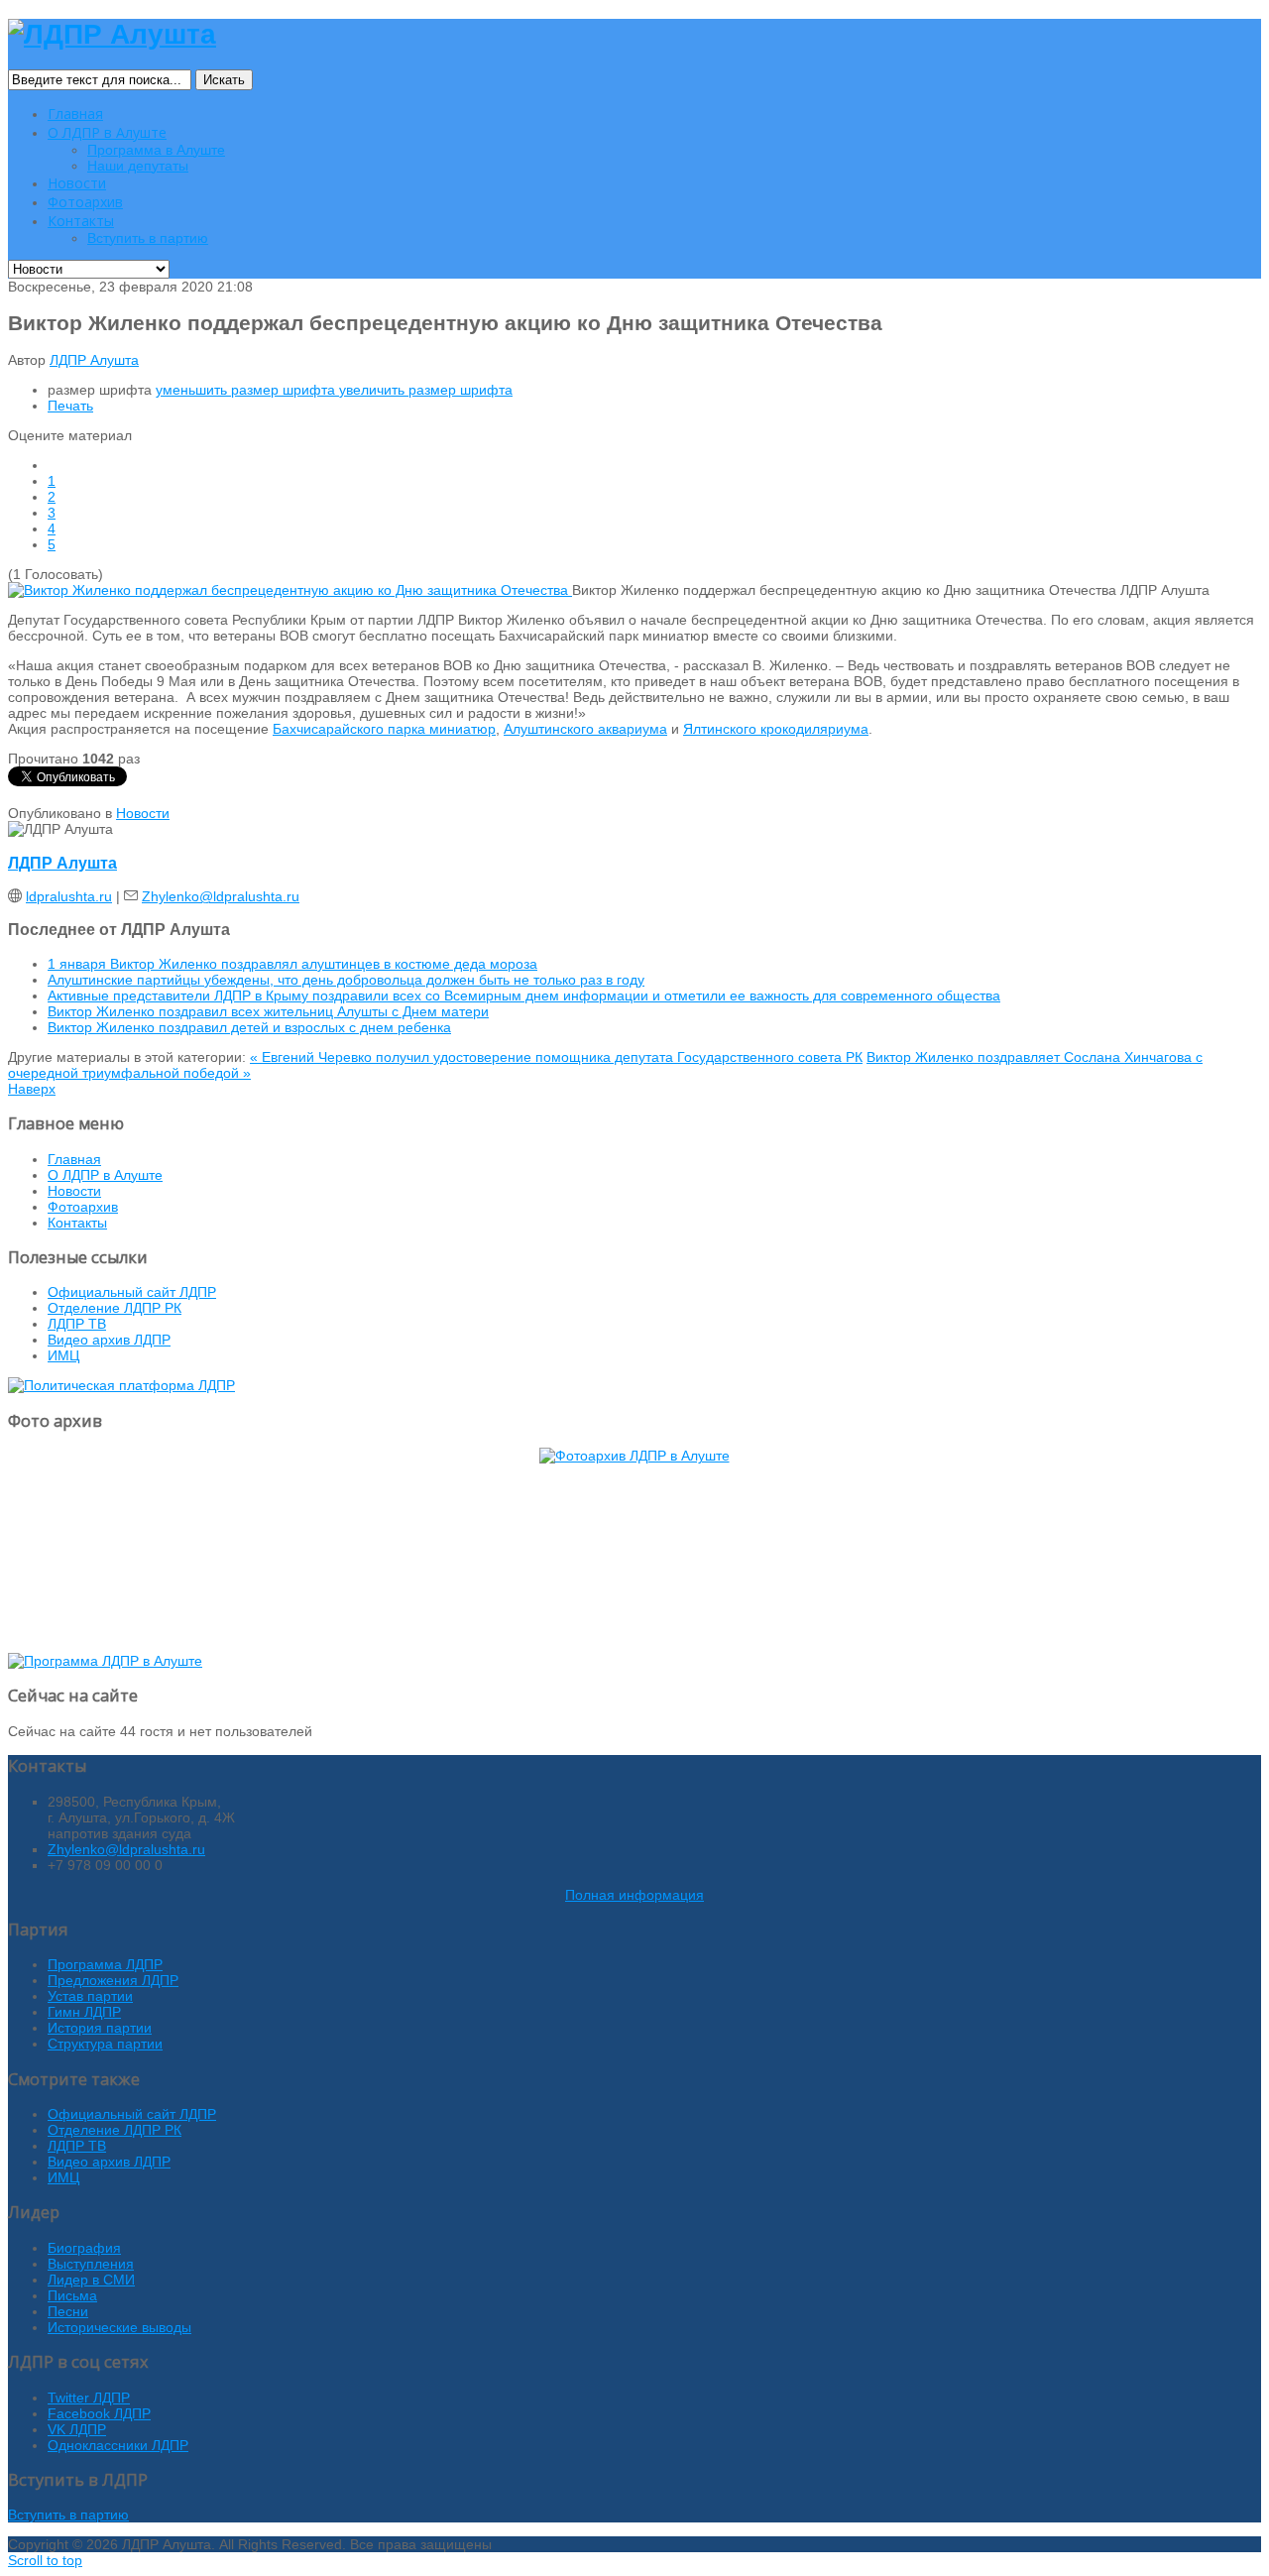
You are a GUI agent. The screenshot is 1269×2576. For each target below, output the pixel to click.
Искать (224, 80)
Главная (74, 1159)
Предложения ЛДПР (113, 1980)
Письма (72, 2295)
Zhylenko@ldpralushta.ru (221, 896)
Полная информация (634, 1895)
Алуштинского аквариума (585, 729)
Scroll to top (45, 2560)
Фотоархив (83, 1207)
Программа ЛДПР (105, 1964)
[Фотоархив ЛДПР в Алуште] (634, 1543)
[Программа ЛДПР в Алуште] (105, 1661)
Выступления (91, 2264)
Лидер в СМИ (91, 2280)
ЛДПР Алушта (94, 360)
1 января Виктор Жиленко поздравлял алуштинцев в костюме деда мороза (292, 964)
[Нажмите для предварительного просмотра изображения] (290, 590)
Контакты (77, 1223)
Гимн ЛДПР (84, 2012)
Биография (84, 2248)
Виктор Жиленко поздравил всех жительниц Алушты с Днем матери (268, 1011)
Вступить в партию (68, 2515)
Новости (143, 813)
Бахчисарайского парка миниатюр (384, 729)
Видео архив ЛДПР (109, 1340)
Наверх (32, 1089)
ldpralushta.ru (69, 896)
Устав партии (90, 1996)
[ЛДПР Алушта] (112, 34)
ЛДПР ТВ (77, 1324)
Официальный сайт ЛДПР (132, 1292)
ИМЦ (63, 1355)
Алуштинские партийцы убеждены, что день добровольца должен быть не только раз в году (346, 980)
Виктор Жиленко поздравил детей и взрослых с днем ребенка (249, 1027)
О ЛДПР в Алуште (105, 1175)
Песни (68, 2311)
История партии (100, 2028)
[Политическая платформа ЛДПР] (121, 1385)
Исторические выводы (119, 2327)
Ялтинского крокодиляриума (776, 729)
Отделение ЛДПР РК (115, 1308)
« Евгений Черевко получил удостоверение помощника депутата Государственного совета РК (556, 1057)
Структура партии (105, 2044)
